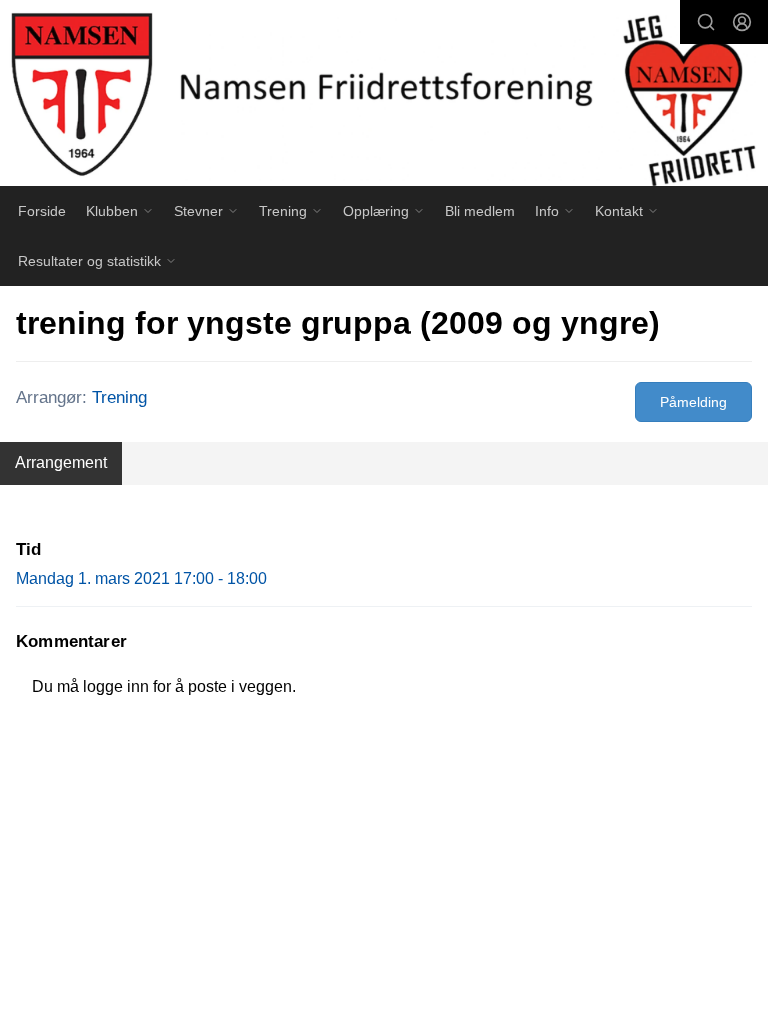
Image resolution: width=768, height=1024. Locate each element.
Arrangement (61, 462)
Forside (42, 211)
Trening (119, 397)
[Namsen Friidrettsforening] (384, 96)
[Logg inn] (742, 22)
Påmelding (693, 402)
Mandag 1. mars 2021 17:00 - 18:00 (141, 578)
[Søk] (706, 22)
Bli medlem (480, 211)
